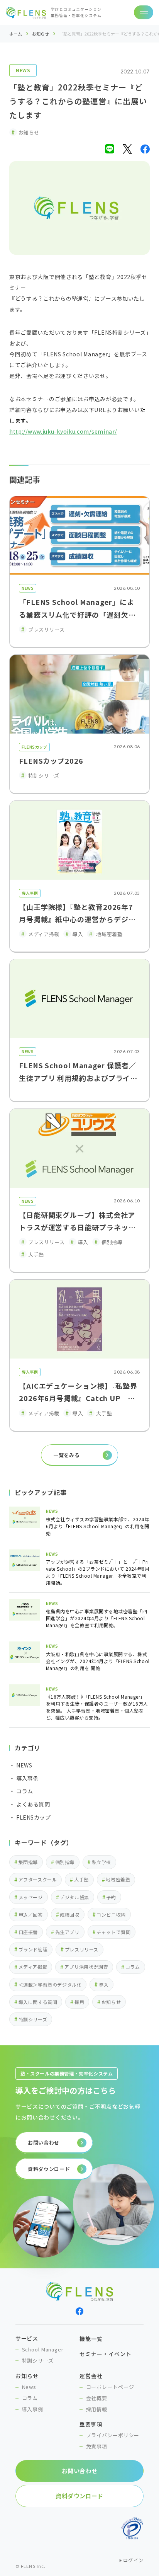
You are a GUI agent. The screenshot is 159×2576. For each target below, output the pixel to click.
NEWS (23, 70)
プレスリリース (82, 1949)
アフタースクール (38, 1879)
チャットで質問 (113, 1932)
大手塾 (81, 1879)
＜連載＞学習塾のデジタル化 (50, 1984)
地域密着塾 (118, 1879)
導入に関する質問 (38, 2002)
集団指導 (28, 1862)
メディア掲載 (33, 1967)
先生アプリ (67, 1932)
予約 (111, 1897)
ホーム (16, 34)
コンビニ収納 (111, 1915)
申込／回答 (31, 1915)
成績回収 (69, 1915)
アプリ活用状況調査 (86, 1967)
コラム (133, 1967)
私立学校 (101, 1862)
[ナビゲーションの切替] (144, 12)
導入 (104, 1984)
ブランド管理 (33, 1949)
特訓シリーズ (33, 2019)
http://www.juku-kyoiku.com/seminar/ (63, 431)
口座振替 (28, 1932)
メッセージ (31, 1897)
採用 (79, 2002)
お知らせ (41, 34)
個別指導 (65, 1862)
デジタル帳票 (74, 1897)
